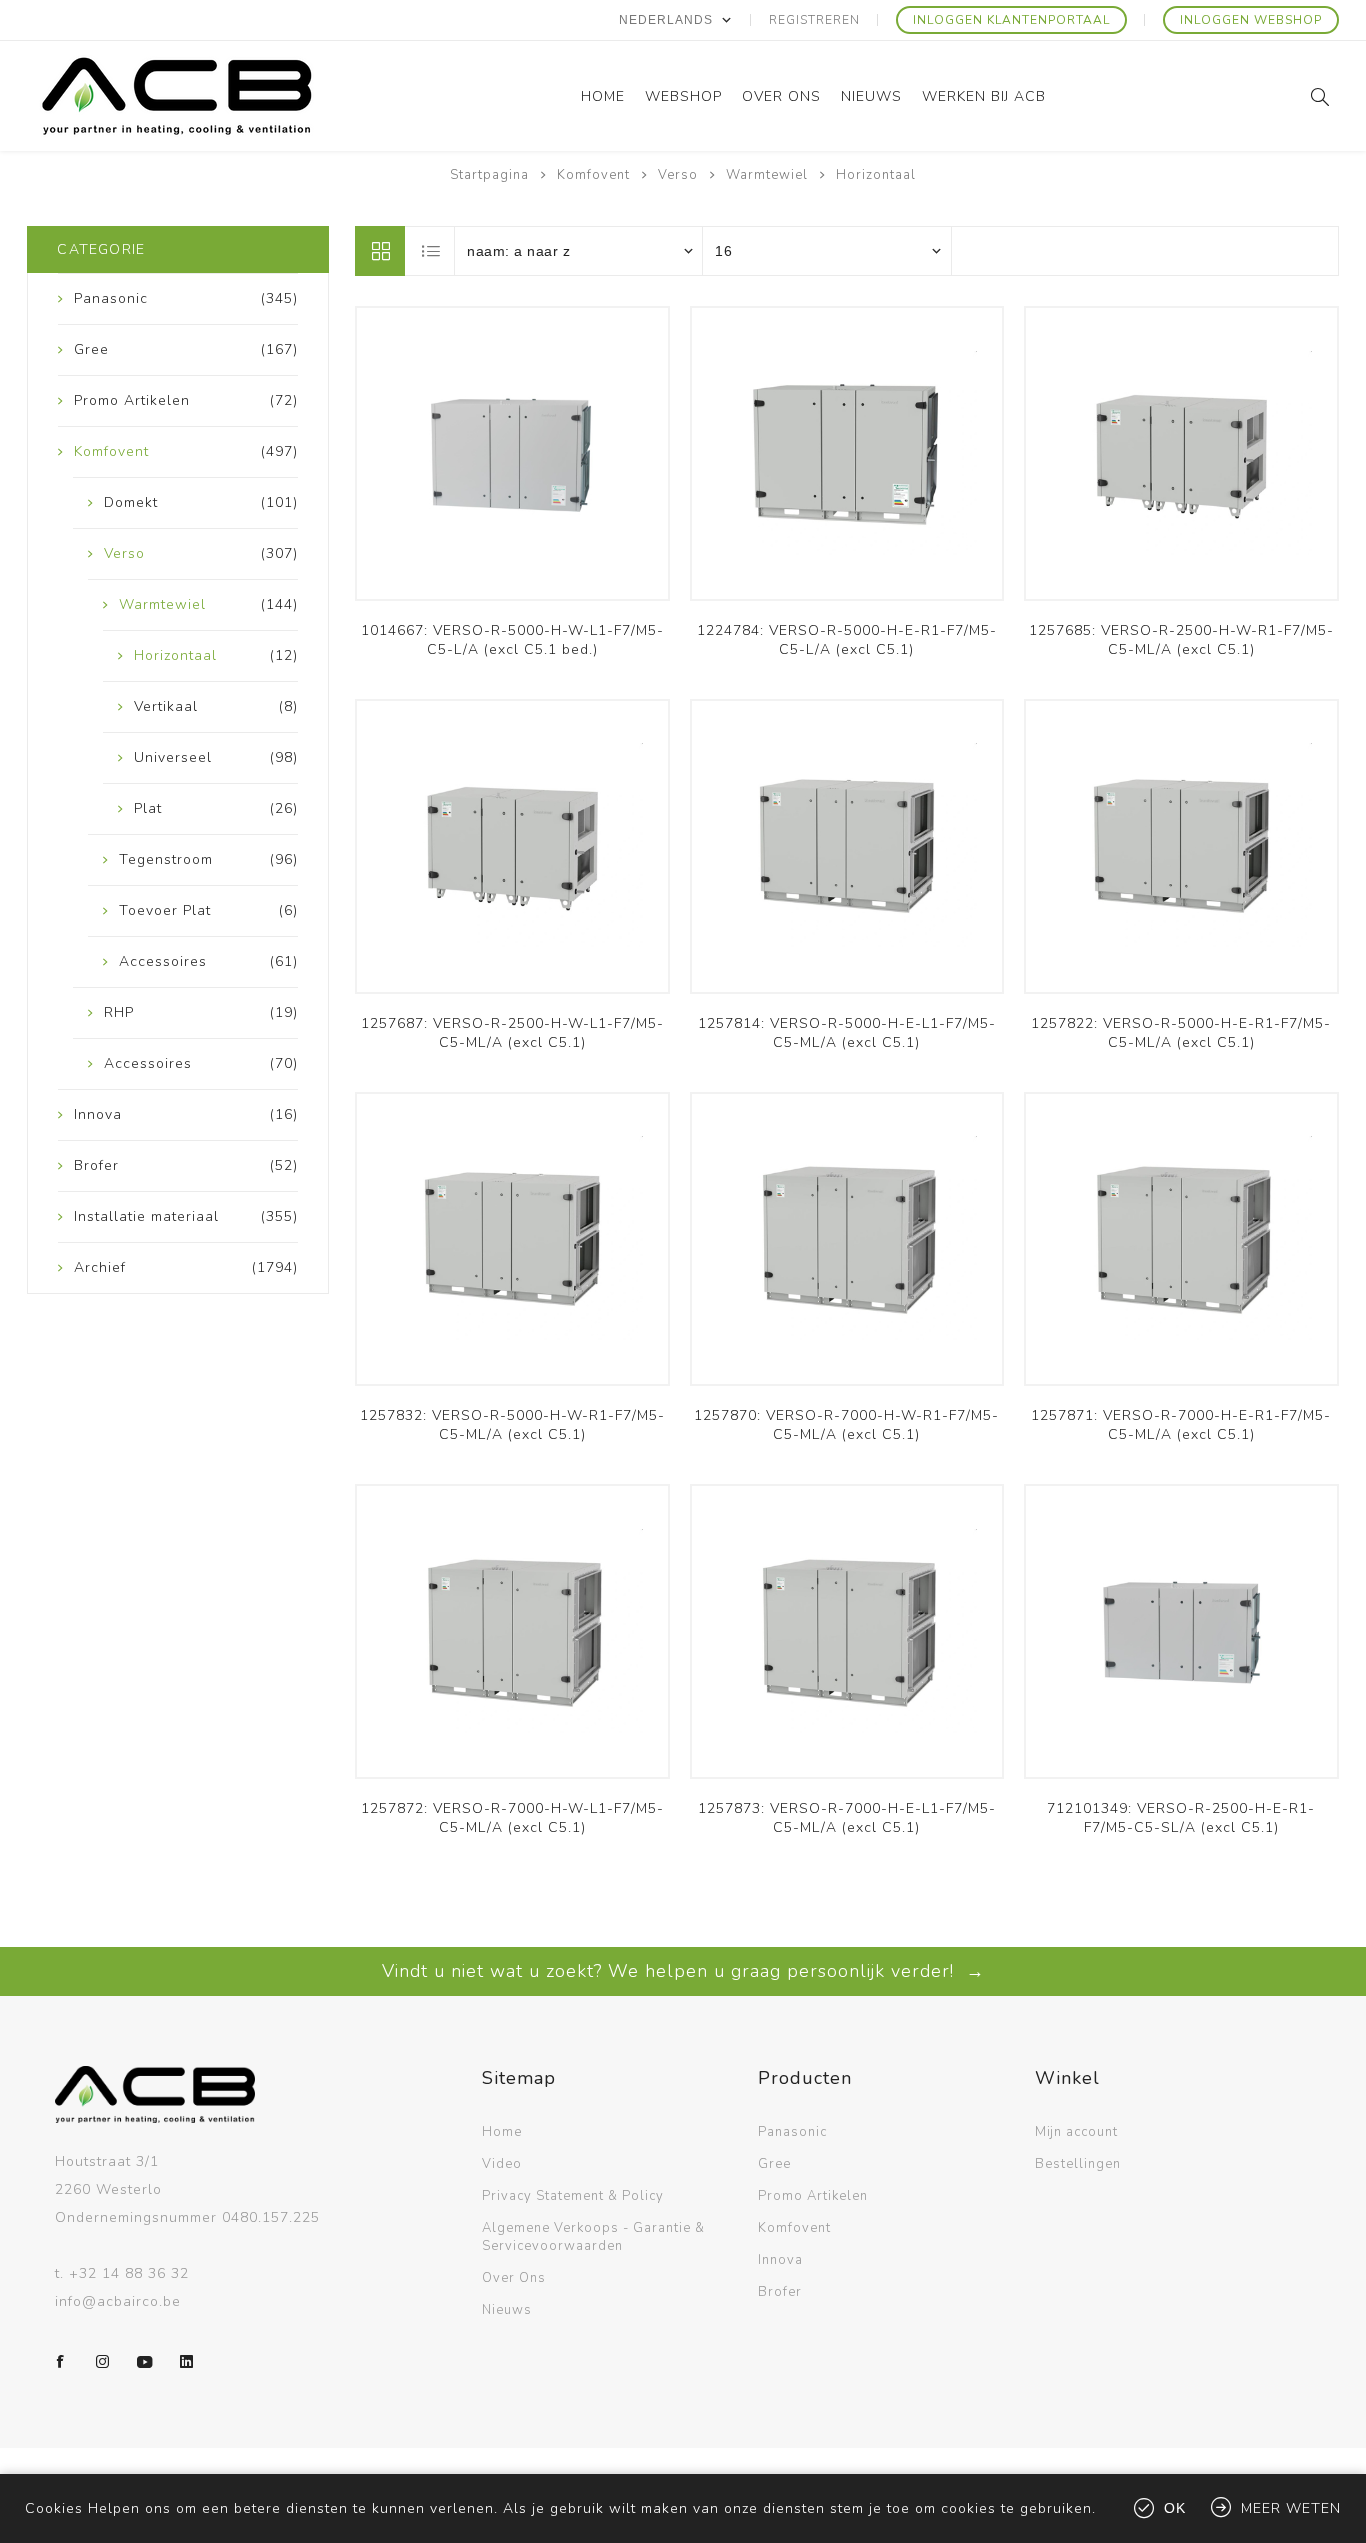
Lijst (431, 251)
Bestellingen (1078, 2164)
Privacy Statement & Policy (573, 2196)
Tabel (380, 251)
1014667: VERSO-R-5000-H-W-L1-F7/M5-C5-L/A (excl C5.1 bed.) (512, 640)
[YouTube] (145, 2362)
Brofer (780, 2292)
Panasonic (792, 2132)
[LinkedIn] (187, 2362)
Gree (774, 2164)
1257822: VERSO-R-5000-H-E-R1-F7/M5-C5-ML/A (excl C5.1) (1181, 1033)
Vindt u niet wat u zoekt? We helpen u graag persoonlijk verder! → (683, 1971)
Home (502, 2132)
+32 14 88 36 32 (129, 2273)
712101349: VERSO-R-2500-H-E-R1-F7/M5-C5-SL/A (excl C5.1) (1181, 1818)
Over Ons (514, 2278)
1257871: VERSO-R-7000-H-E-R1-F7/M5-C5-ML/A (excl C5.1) (1181, 1425)
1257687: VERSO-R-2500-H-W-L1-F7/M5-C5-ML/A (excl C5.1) (512, 1033)
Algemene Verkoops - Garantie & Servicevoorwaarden (593, 2237)
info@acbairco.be (118, 2301)
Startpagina (489, 175)
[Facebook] (61, 2362)
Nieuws (507, 2310)
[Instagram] (103, 2362)
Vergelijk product (513, 464)
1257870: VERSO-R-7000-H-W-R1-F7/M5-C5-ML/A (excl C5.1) (846, 1425)
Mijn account (1076, 2132)
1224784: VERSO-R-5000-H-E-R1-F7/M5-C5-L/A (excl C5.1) (847, 640)
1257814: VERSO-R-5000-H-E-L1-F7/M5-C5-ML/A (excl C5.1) (847, 1033)
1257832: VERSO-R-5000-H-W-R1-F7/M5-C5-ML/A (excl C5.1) (512, 1425)
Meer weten (1291, 2508)
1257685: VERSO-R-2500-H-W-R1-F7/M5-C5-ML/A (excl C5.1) (1181, 640)
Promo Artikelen (813, 2196)
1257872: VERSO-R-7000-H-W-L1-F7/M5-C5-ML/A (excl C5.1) (512, 1818)
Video (502, 2164)
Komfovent (794, 2228)
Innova (780, 2260)
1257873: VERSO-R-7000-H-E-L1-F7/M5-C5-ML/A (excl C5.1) (847, 1818)
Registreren (814, 20)
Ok (1175, 2508)
